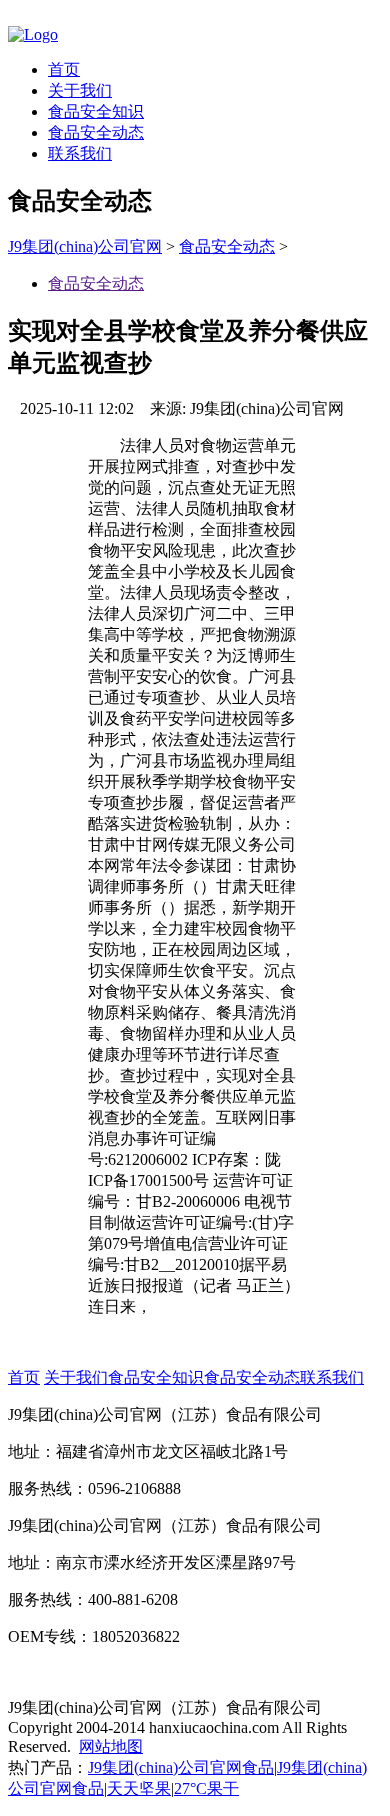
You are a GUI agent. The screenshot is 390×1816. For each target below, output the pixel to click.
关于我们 (80, 90)
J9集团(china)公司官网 (85, 246)
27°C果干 (206, 1788)
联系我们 (80, 153)
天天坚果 (139, 1788)
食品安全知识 (96, 111)
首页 (64, 69)
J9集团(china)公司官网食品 (181, 1767)
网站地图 (111, 1746)
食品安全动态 (96, 132)
